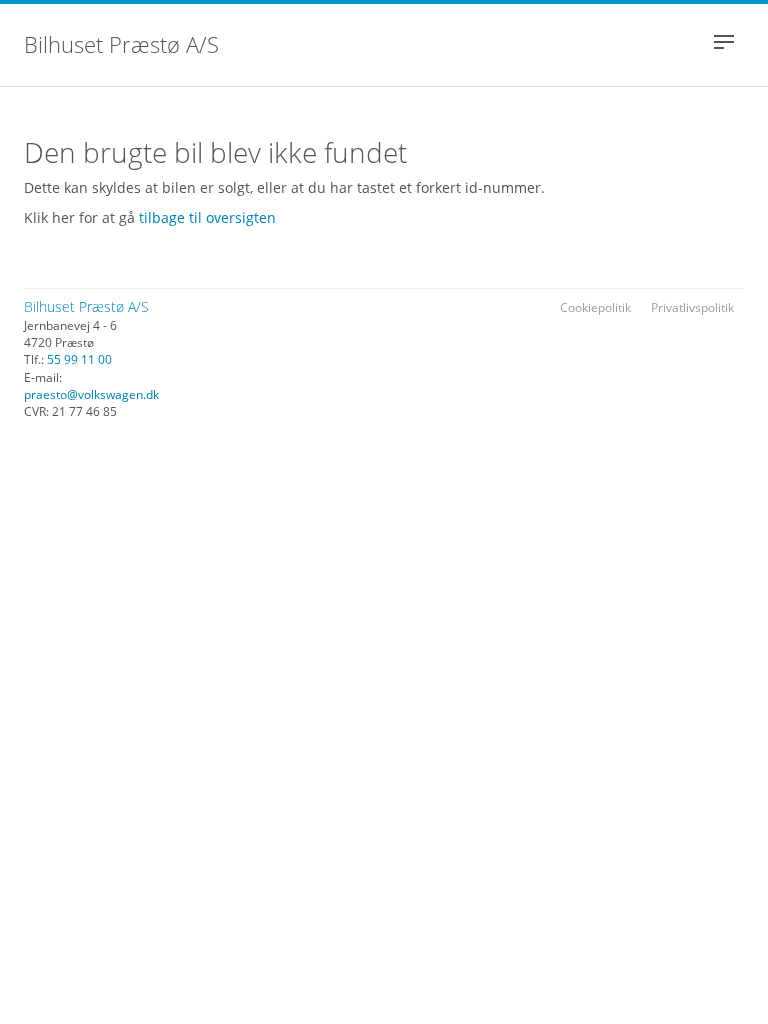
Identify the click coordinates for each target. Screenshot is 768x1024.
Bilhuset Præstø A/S (121, 46)
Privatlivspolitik (692, 307)
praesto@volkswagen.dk (91, 394)
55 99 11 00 (79, 359)
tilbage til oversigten (207, 217)
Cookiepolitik (595, 307)
